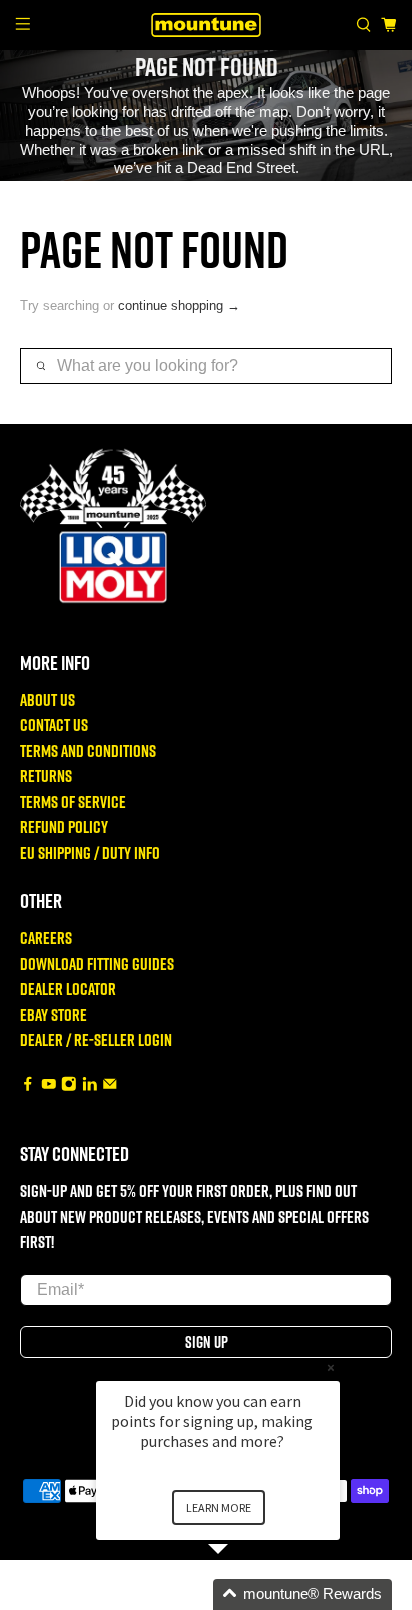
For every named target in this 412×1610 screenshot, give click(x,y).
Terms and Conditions (88, 750)
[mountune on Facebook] (28, 1085)
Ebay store (53, 1014)
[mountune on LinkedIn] (90, 1085)
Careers (46, 937)
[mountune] (206, 24)
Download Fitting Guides (97, 963)
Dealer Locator (68, 988)
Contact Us (54, 724)
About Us (47, 699)
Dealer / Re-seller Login (96, 1039)
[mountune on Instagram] (69, 1085)
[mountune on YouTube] (49, 1085)
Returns (46, 775)
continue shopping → (179, 305)
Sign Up (206, 1342)
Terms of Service (73, 801)
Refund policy (64, 826)
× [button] (331, 1367)
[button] (242, 1594)
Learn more (218, 1507)
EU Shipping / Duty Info (90, 852)
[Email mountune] (110, 1085)
